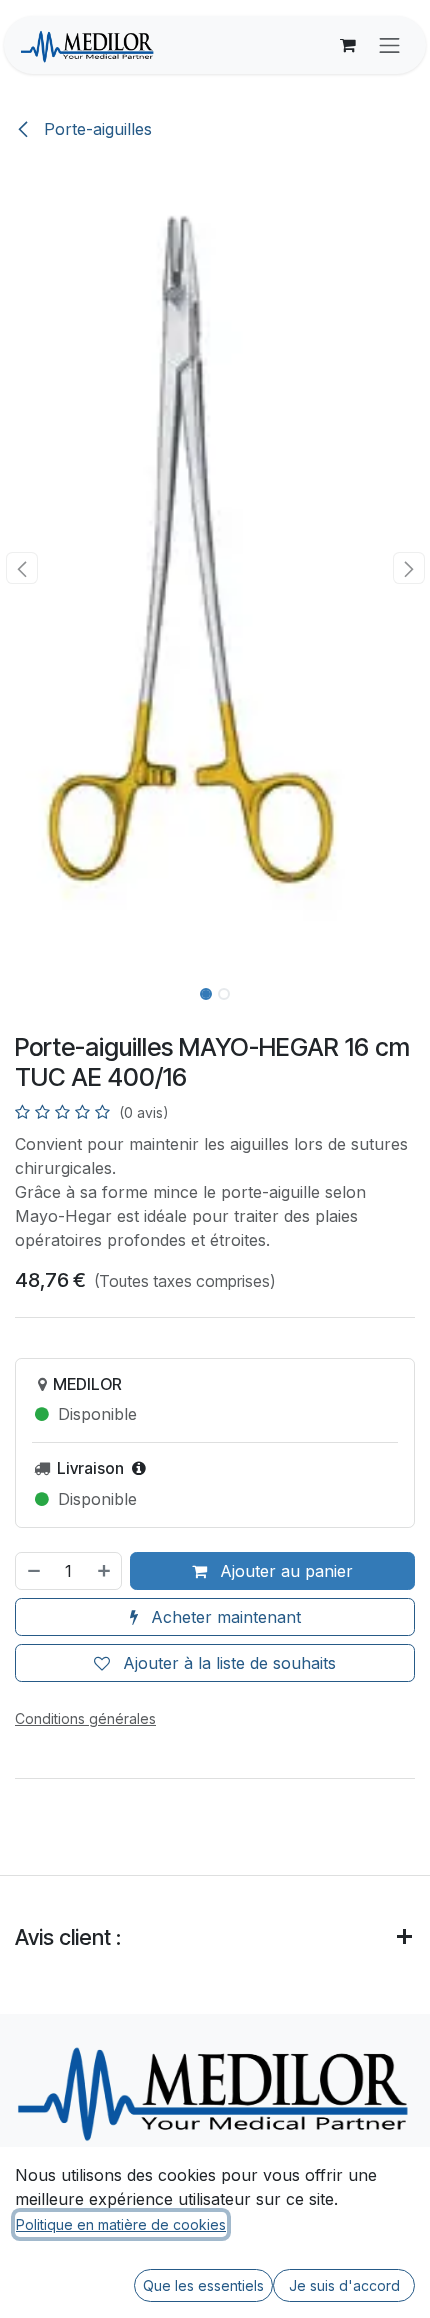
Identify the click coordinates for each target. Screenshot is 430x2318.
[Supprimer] (33, 1571)
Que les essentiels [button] (203, 2285)
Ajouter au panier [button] (284, 1571)
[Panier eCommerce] (348, 45)
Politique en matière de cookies (121, 2224)
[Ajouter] (105, 1571)
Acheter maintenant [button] (223, 1617)
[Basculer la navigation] (390, 45)
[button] (21, 568)
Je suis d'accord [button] (344, 2285)
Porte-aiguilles (95, 129)
